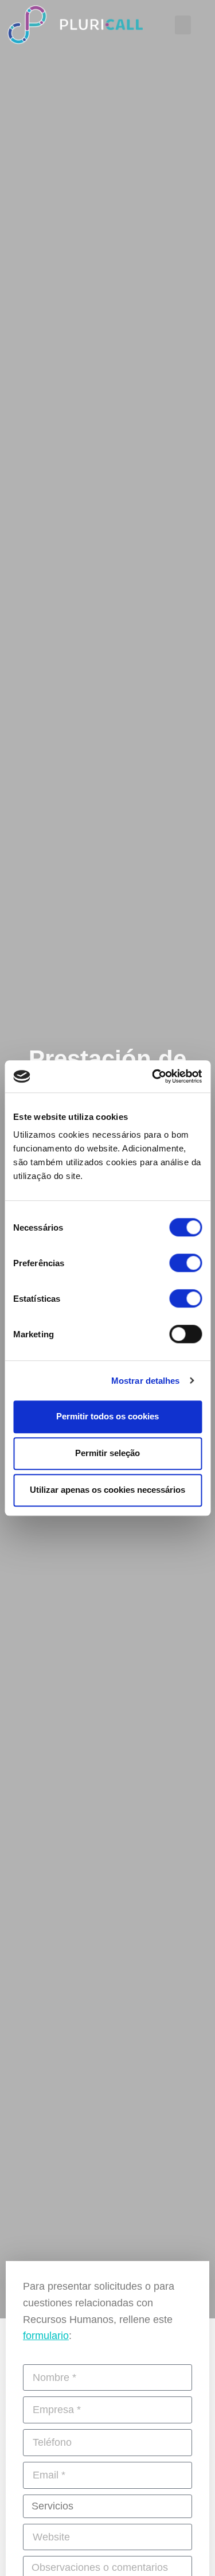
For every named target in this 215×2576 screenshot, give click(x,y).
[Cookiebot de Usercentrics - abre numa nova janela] (153, 1076)
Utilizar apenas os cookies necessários (107, 1490)
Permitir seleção (107, 1453)
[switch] (185, 1263)
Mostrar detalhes (146, 1381)
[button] (183, 25)
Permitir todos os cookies (107, 1416)
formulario (46, 2336)
